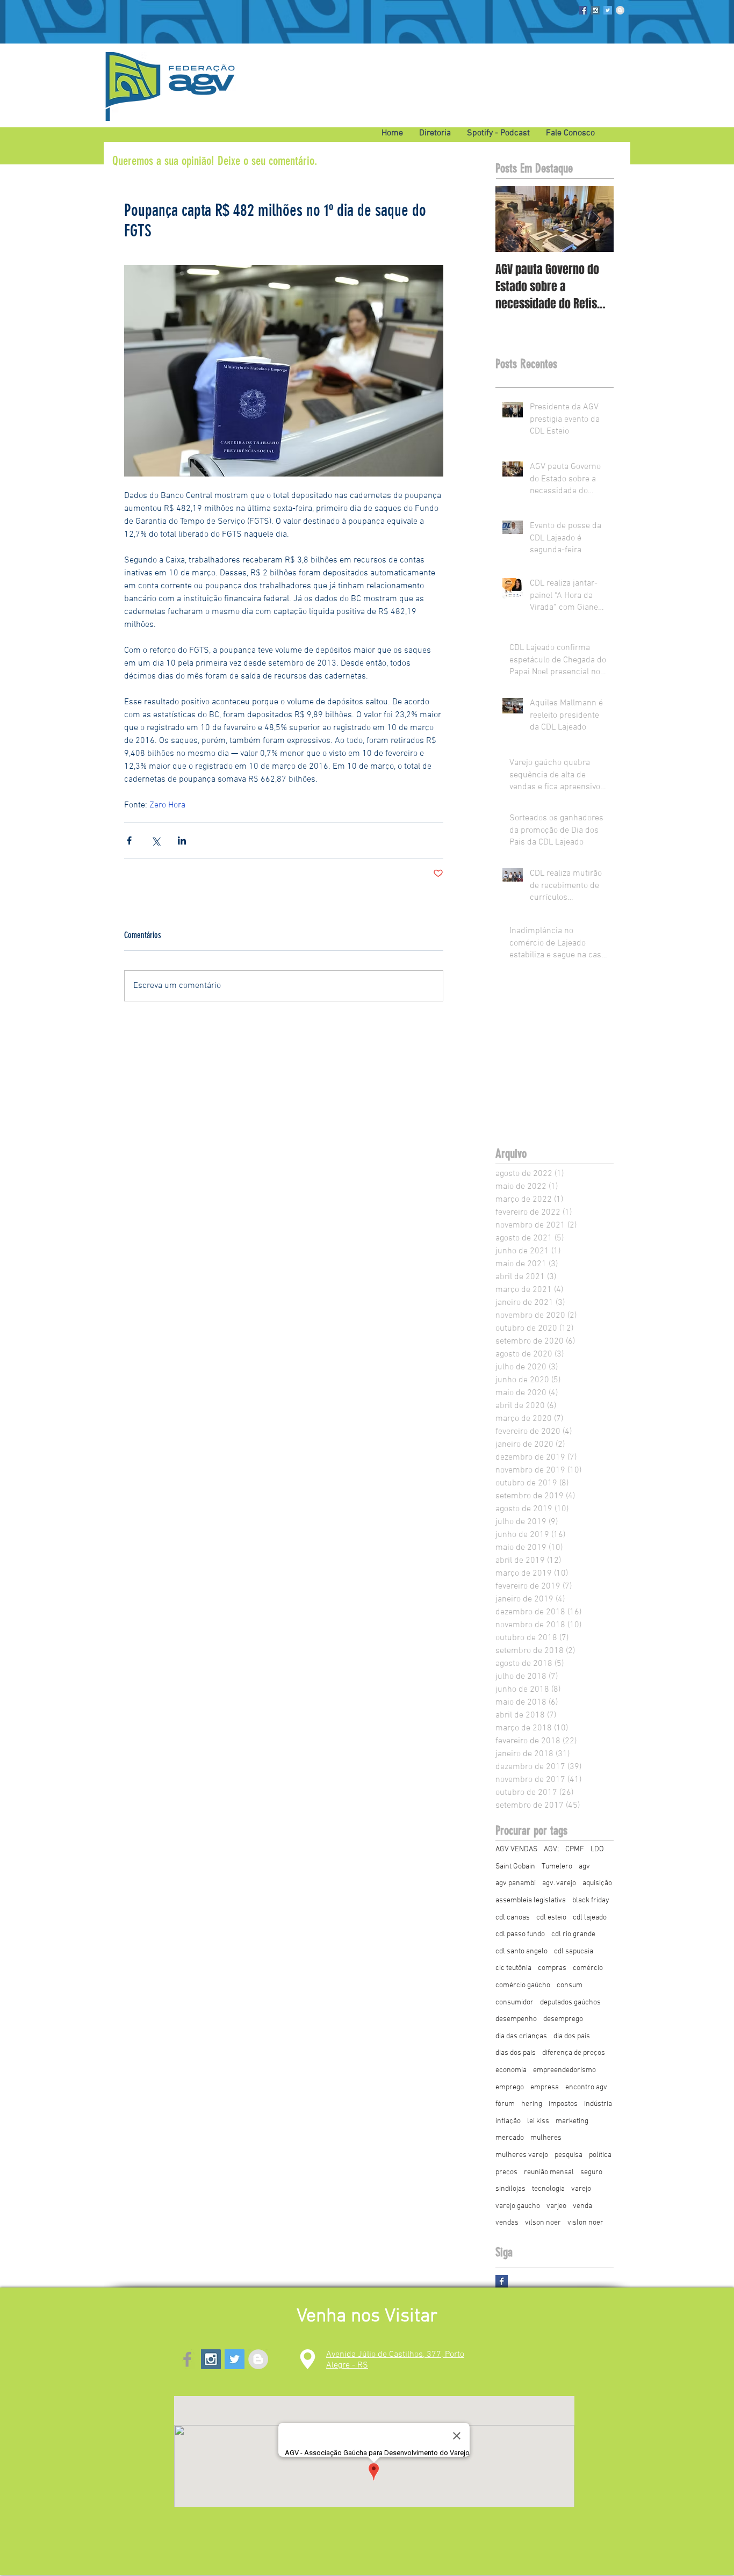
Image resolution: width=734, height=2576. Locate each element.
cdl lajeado (590, 1918)
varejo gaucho (518, 2206)
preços (506, 2172)
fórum (505, 2104)
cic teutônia (513, 1968)
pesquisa (569, 2155)
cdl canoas (513, 1918)
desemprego (563, 2019)
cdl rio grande (573, 1934)
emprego (510, 2087)
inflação (508, 2121)
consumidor (514, 2003)
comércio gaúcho (523, 1985)
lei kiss (538, 2121)
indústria (598, 2104)
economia (511, 2070)
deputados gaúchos (570, 2003)
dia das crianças (521, 2036)
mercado (510, 2138)
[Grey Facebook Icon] (187, 2359)
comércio (588, 1968)
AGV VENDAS (516, 1849)
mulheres (546, 2138)
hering (532, 2104)
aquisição (597, 1883)
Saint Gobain (515, 1867)
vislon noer (585, 2223)
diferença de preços (574, 2053)
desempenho (516, 2019)
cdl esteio (551, 1918)
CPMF (575, 1849)
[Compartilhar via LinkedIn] (182, 840)
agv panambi (516, 1883)
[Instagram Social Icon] (595, 10)
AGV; (551, 1849)
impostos (563, 2104)
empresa (545, 2087)
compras (552, 1968)
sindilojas (510, 2189)
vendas (507, 2223)
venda (582, 2206)
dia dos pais (572, 2036)
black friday (591, 1900)
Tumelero (557, 1867)
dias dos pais (516, 2053)
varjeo (556, 2206)
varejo (581, 2189)
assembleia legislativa (531, 1900)
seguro (591, 2172)
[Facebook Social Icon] (583, 10)
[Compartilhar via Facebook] (129, 840)
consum (570, 1985)
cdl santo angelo (521, 1951)
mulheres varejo (522, 2155)
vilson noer (543, 2223)
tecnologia (548, 2189)
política (600, 2155)
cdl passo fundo (520, 1934)
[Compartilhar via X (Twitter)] (156, 840)
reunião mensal (549, 2172)
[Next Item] (596, 219)
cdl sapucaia (574, 1951)
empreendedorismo (564, 2070)
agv (584, 1867)
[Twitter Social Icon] (608, 10)
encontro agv (586, 2087)
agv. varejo (559, 1883)
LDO (597, 1849)
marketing (572, 2121)
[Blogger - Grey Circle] (620, 10)
